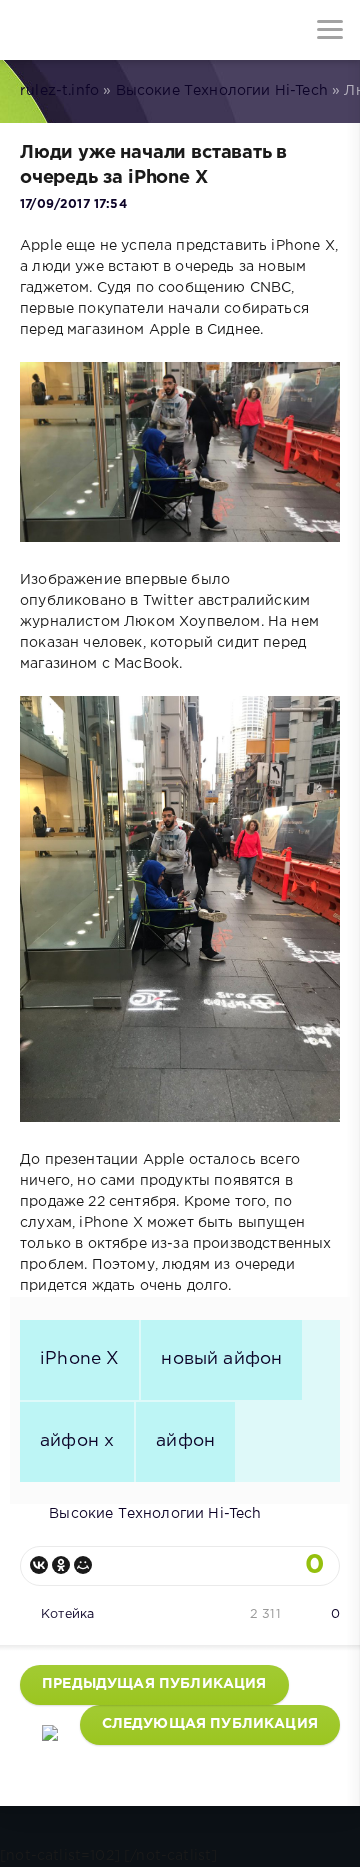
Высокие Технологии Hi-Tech (222, 91)
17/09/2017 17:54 (73, 204)
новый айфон (221, 1359)
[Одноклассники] (61, 1565)
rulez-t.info (59, 91)
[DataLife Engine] (30, 30)
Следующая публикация (210, 1724)
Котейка (67, 1614)
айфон (185, 1441)
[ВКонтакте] (39, 1565)
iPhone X (79, 1359)
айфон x (77, 1441)
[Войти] (90, 30)
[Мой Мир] (83, 1565)
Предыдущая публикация (154, 1684)
